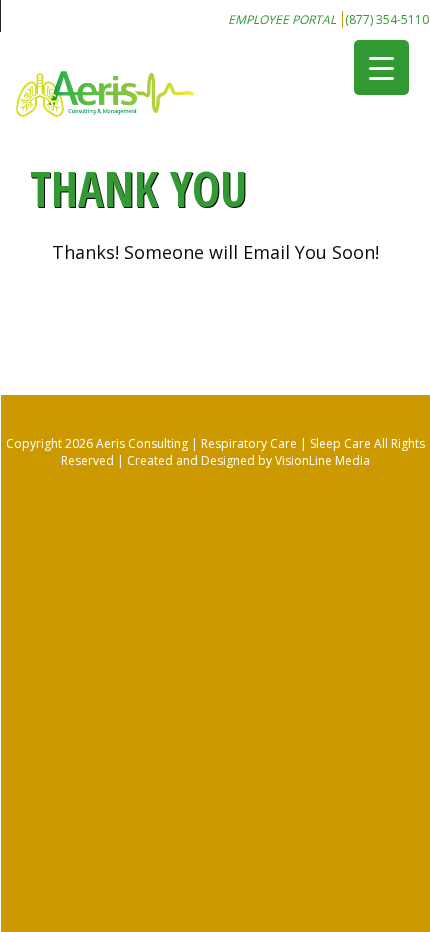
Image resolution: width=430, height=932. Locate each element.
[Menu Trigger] (381, 67)
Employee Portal (282, 19)
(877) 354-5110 (387, 19)
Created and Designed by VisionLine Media (248, 460)
